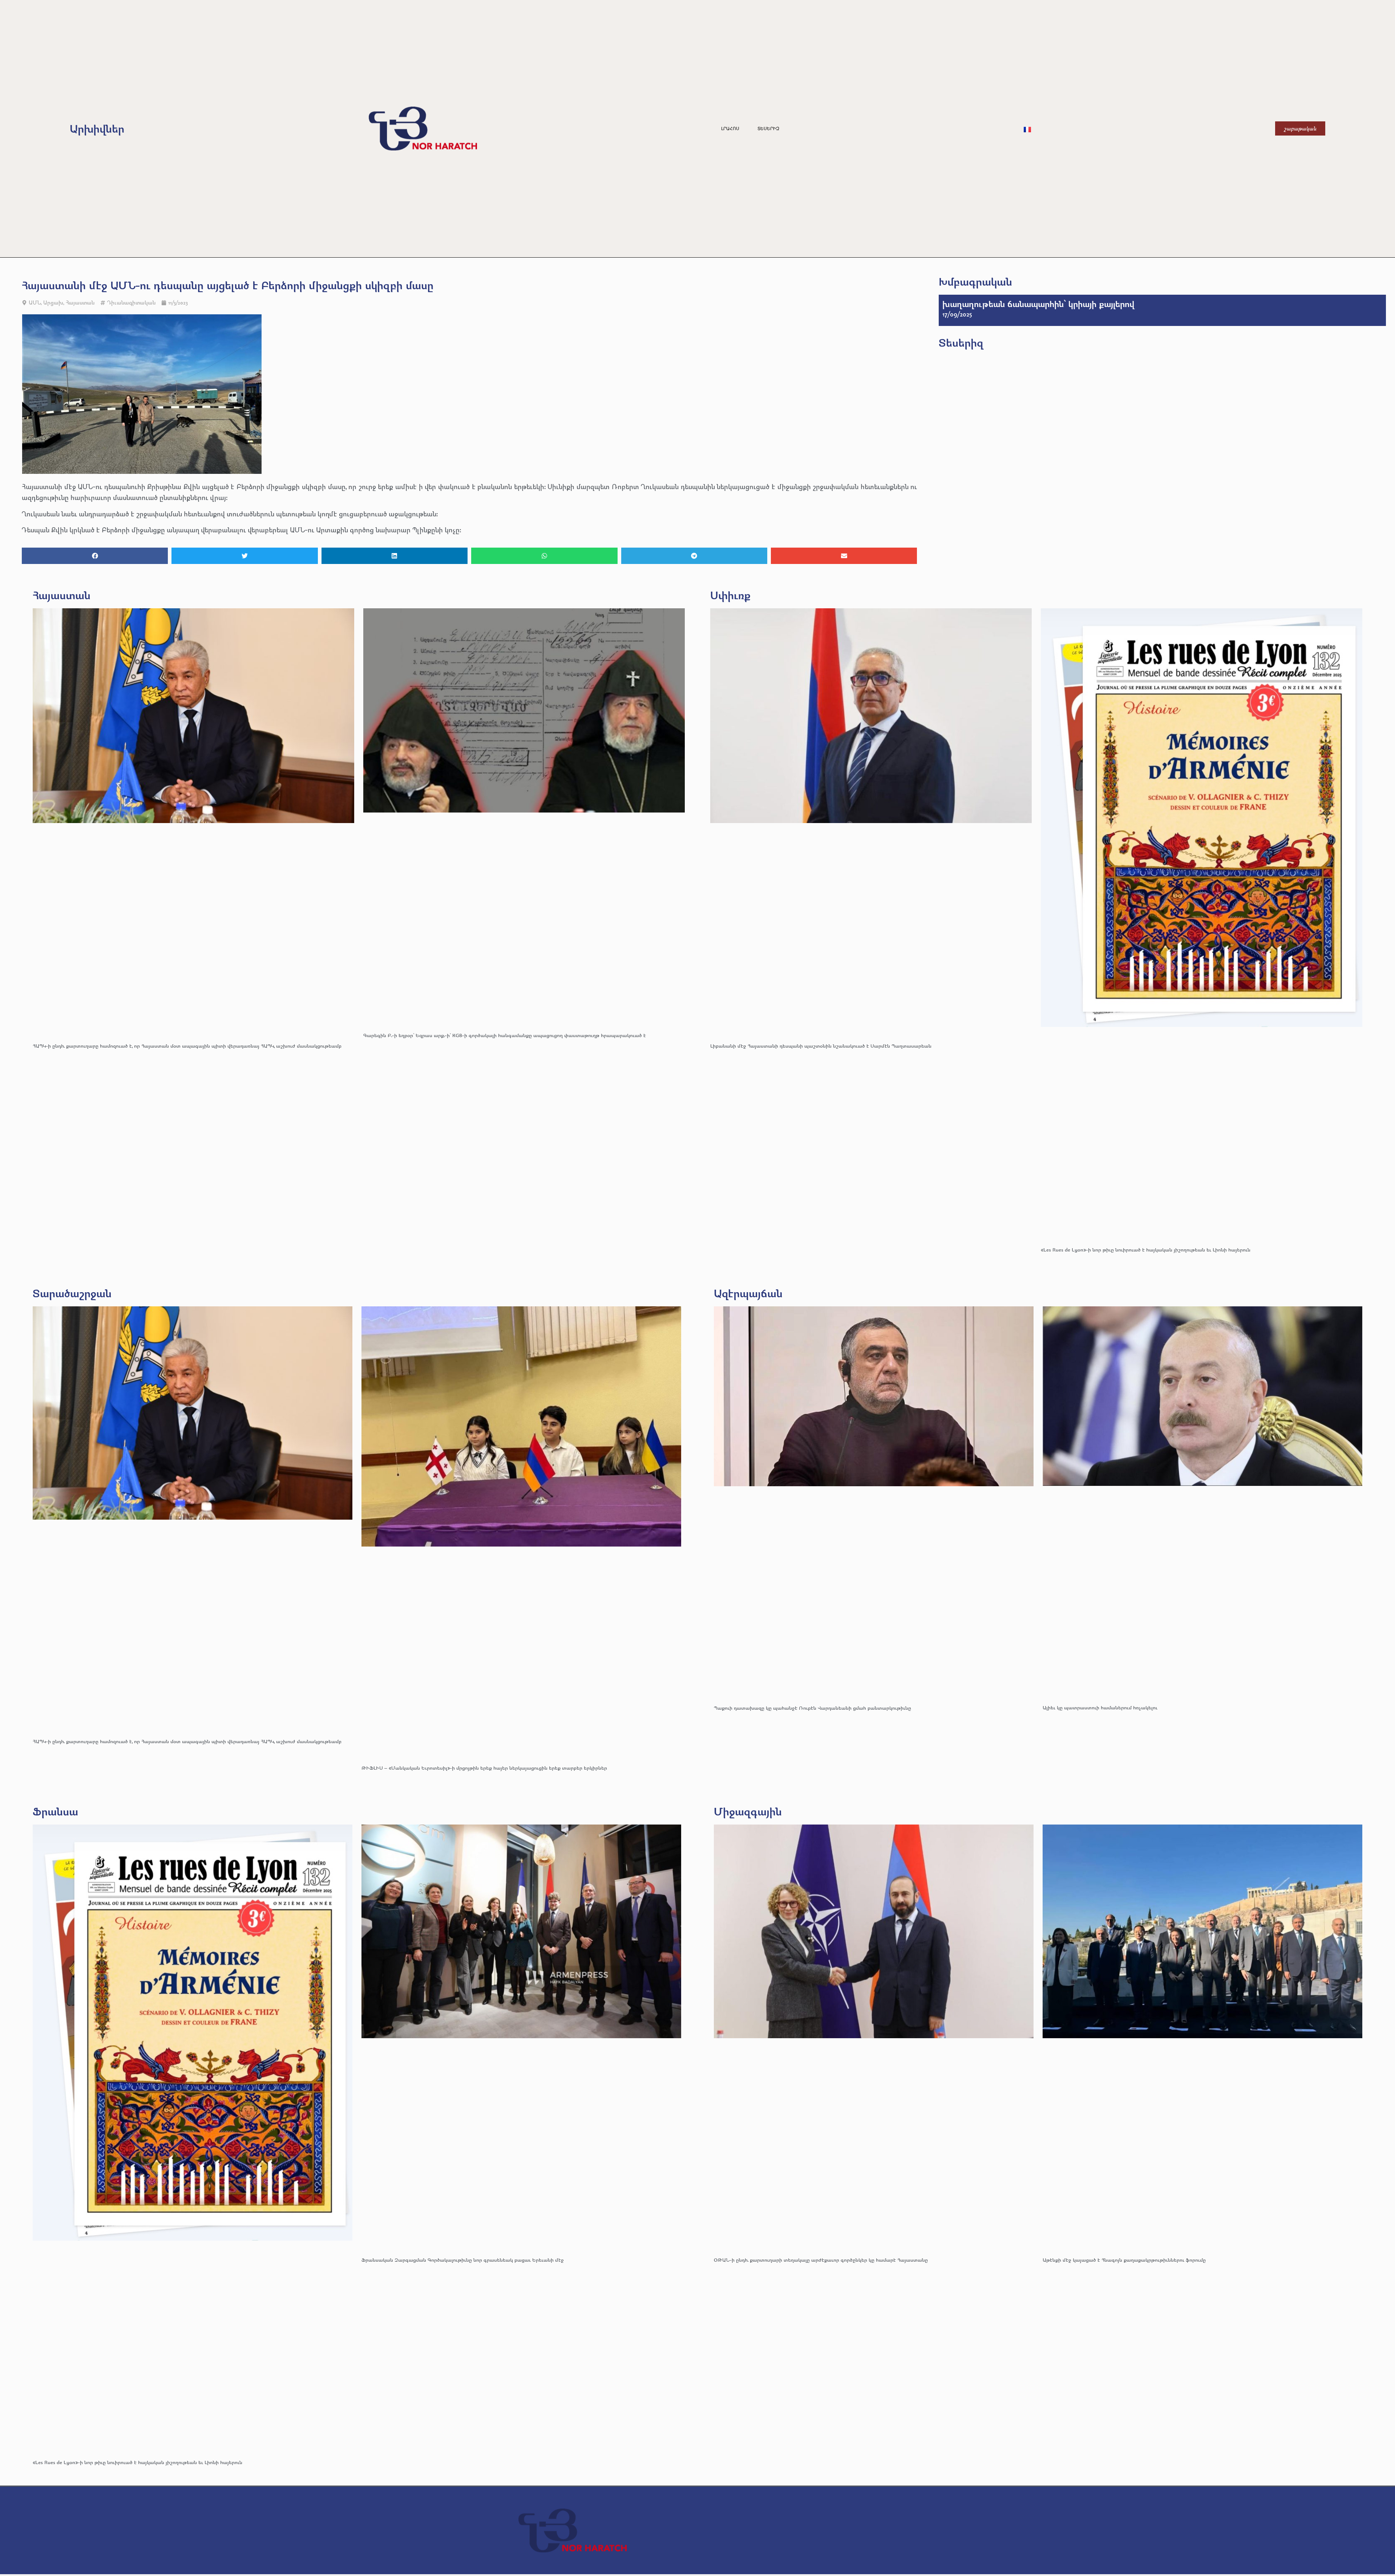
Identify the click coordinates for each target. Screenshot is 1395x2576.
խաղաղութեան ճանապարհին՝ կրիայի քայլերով (1038, 304)
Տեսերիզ (768, 129)
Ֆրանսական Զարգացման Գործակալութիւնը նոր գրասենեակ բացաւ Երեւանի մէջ (463, 2260)
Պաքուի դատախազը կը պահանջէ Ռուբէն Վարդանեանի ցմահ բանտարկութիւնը (812, 1708)
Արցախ (53, 303)
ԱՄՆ (35, 303)
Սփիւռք (730, 595)
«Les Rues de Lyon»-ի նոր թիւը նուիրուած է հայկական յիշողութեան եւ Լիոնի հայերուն (1146, 1249)
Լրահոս (730, 129)
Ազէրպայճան (748, 1293)
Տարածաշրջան (72, 1293)
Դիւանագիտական (131, 303)
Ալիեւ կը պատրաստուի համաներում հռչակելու (1101, 1707)
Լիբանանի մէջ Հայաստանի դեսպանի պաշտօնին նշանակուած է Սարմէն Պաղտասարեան (821, 1046)
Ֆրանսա (55, 1811)
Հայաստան (80, 303)
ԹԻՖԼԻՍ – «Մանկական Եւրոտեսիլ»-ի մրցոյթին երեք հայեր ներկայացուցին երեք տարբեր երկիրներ (484, 1768)
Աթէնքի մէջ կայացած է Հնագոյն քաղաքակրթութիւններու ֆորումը (1124, 2260)
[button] (95, 556)
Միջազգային (748, 1811)
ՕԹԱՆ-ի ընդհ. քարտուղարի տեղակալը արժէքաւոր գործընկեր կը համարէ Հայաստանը (821, 2260)
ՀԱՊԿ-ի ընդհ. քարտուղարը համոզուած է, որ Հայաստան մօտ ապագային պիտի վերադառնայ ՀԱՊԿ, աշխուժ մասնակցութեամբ (187, 1046)
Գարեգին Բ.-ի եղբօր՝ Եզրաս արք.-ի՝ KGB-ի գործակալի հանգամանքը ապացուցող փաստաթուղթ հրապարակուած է (505, 1035)
